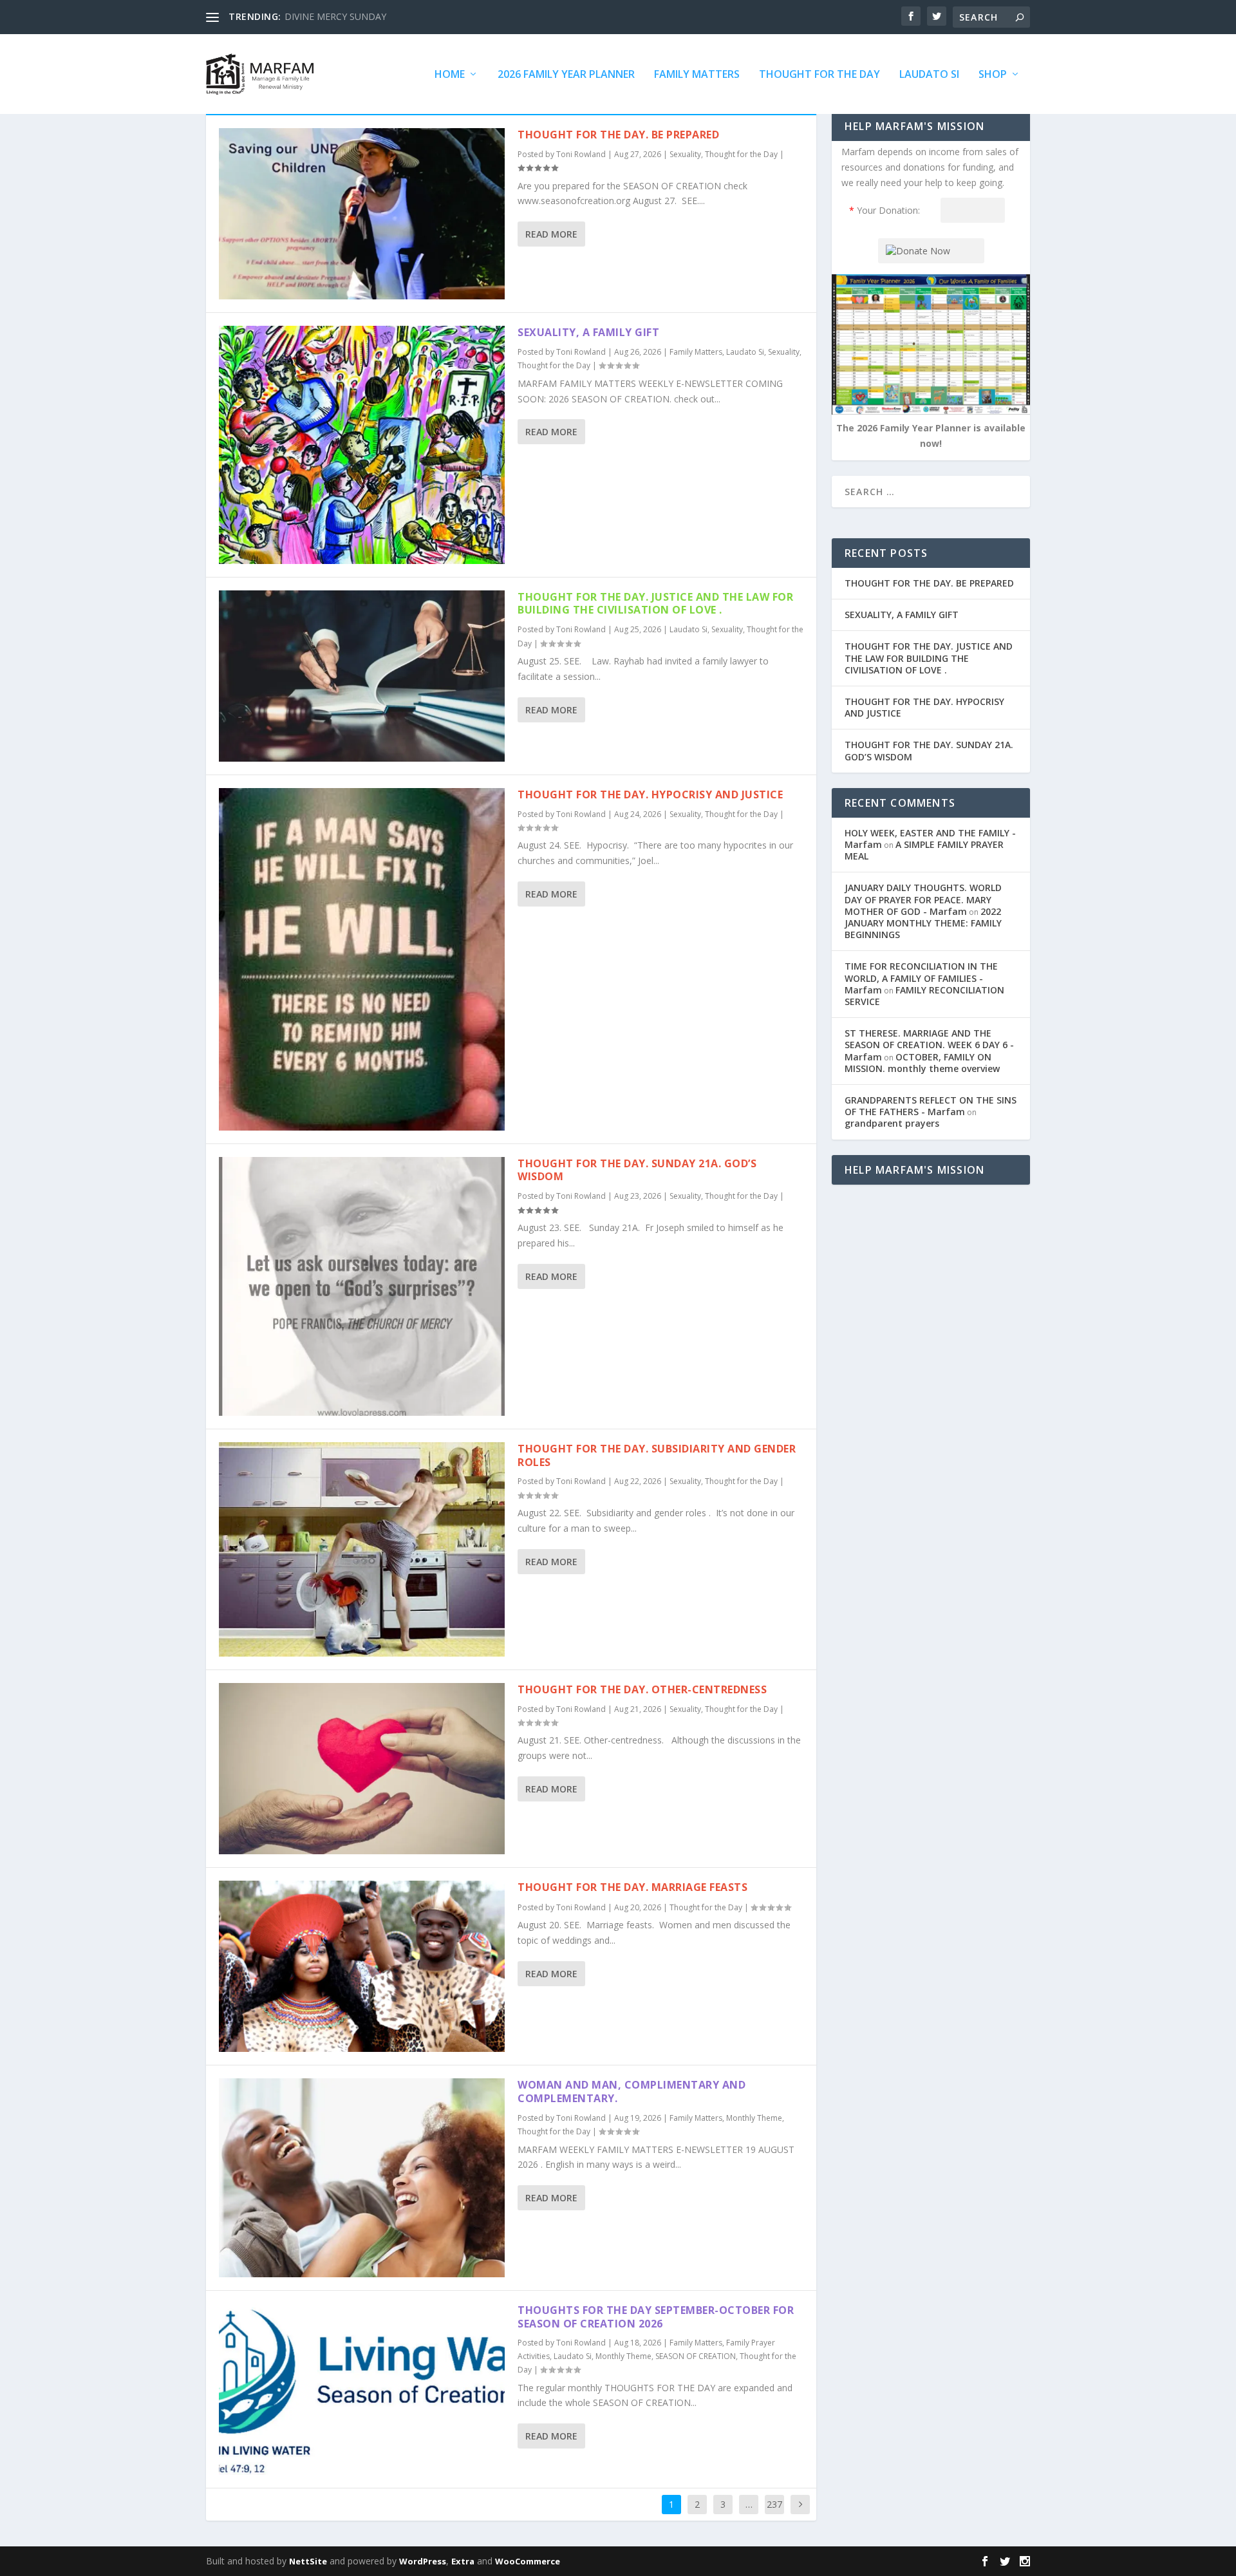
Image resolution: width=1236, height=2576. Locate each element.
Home (450, 75)
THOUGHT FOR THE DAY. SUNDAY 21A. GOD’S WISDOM (637, 1170)
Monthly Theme (754, 2118)
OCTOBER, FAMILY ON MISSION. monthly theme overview (922, 1063)
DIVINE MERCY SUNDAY (335, 16)
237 (774, 2504)
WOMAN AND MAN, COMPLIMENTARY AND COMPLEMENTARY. (632, 2092)
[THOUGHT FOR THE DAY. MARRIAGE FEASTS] (362, 1966)
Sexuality (685, 154)
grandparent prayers (892, 1123)
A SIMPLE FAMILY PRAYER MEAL (924, 850)
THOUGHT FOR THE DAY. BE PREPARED (618, 135)
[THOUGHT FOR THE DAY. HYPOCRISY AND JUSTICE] (362, 959)
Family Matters (697, 75)
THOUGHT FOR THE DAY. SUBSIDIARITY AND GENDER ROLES (657, 1455)
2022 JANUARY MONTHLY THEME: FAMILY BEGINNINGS (923, 923)
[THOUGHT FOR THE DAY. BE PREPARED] (362, 214)
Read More (551, 234)
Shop (993, 75)
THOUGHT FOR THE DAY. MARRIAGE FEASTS (632, 1887)
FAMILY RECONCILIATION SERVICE (924, 996)
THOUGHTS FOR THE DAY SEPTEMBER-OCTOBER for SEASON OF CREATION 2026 (656, 2317)
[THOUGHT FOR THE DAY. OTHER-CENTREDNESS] (362, 1769)
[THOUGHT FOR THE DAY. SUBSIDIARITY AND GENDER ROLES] (362, 1549)
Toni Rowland (581, 154)
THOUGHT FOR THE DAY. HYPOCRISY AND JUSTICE (650, 794)
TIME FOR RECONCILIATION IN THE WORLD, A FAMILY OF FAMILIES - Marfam (921, 978)
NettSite (308, 2561)
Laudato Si (929, 75)
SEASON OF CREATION (696, 2356)
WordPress (423, 2561)
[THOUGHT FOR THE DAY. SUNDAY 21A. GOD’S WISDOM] (362, 1286)
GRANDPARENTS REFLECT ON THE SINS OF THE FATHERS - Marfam (931, 1106)
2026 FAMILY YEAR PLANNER (566, 75)
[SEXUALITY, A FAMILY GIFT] (362, 445)
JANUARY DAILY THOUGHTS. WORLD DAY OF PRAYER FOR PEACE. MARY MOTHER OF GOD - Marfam (923, 899)
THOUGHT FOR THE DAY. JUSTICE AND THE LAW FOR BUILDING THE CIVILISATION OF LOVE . (655, 604)
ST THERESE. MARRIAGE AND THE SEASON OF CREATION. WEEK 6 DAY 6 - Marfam (929, 1045)
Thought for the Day (819, 75)
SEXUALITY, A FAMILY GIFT (588, 332)
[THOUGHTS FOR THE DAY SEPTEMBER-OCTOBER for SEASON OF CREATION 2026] (362, 2389)
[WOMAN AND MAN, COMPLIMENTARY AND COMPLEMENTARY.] (362, 2177)
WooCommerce (528, 2561)
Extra (463, 2561)
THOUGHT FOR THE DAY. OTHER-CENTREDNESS (642, 1689)
